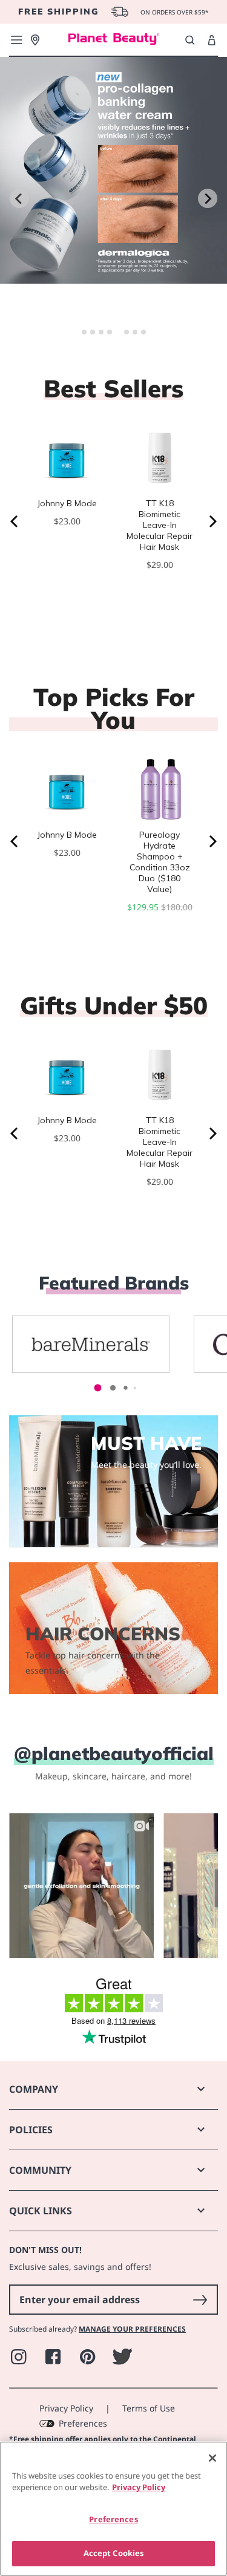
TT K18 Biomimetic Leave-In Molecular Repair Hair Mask (160, 525)
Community (40, 2170)
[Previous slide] (19, 198)
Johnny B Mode (67, 503)
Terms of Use (149, 2408)
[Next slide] (208, 198)
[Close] (212, 2458)
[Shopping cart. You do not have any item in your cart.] (212, 41)
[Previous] (15, 521)
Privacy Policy (66, 2408)
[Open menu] (16, 40)
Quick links (41, 2211)
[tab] (84, 332)
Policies (31, 2130)
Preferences (83, 2423)
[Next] (212, 521)
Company (34, 2089)
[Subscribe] (200, 2300)
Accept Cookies (114, 2553)
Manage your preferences (132, 2329)
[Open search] (190, 40)
